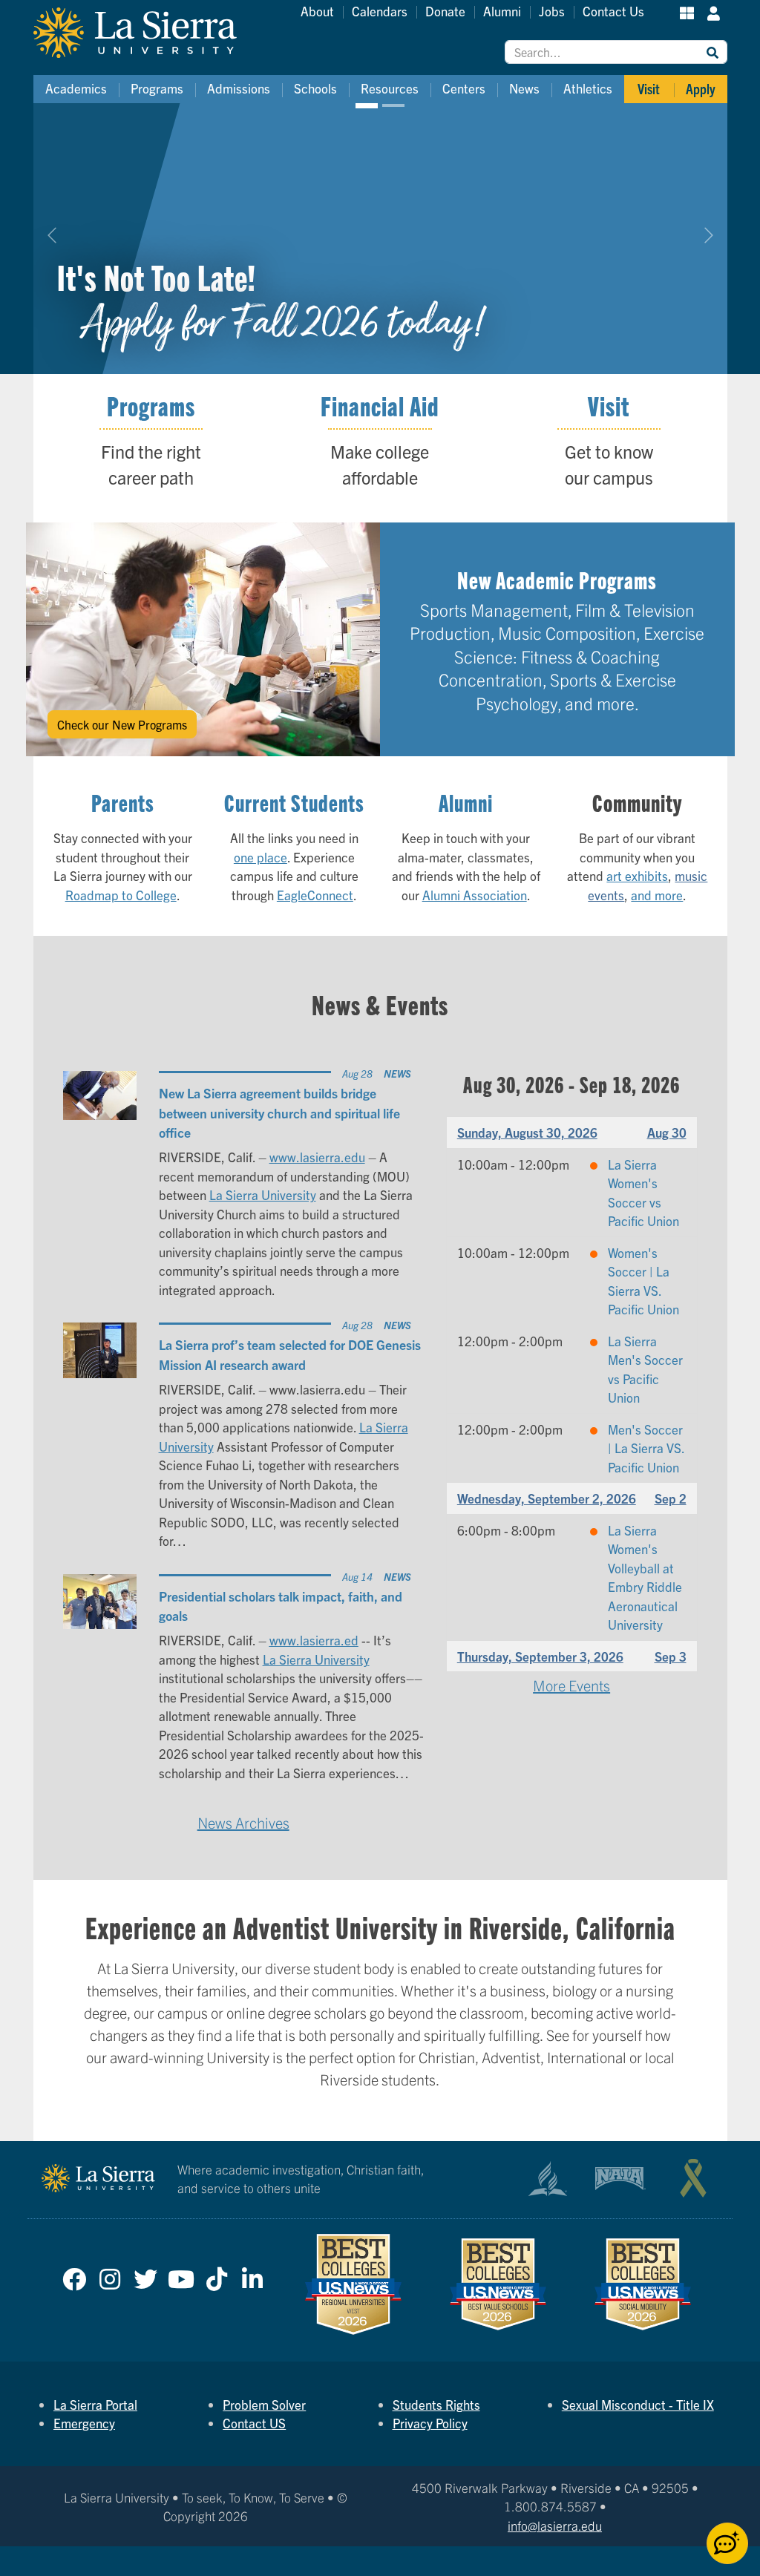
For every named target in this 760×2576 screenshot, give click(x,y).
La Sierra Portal (95, 2404)
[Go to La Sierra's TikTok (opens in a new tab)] (217, 2275)
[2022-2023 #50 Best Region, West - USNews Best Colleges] (354, 2284)
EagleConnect (315, 895)
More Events (571, 1685)
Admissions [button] (239, 88)
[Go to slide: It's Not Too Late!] (367, 105)
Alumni (466, 802)
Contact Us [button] (613, 11)
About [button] (317, 11)
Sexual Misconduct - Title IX (638, 2404)
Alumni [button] (502, 11)
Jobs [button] (552, 11)
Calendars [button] (380, 11)
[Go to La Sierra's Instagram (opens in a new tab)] (110, 2275)
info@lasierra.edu (555, 2525)
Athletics (588, 88)
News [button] (524, 88)
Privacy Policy (430, 2423)
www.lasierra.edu (317, 1157)
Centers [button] (464, 88)
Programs (151, 405)
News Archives (243, 1822)
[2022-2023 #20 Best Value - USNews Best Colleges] (498, 2284)
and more (657, 895)
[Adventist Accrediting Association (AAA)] (548, 2179)
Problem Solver (264, 2404)
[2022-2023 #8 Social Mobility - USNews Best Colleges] (642, 2284)
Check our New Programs (122, 724)
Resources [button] (390, 88)
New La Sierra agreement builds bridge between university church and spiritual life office (279, 1112)
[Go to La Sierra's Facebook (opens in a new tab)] (74, 2275)
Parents (123, 802)
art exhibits (637, 875)
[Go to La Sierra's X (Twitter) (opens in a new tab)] (145, 2275)
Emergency (84, 2423)
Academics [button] (76, 88)
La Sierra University (263, 1194)
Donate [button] (445, 11)
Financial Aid (380, 405)
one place (261, 857)
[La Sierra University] (152, 33)
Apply (701, 88)
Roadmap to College (121, 895)
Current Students (294, 802)
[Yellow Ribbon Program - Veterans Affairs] (693, 2178)
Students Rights (436, 2404)
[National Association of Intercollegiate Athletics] (620, 2179)
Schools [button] (315, 88)
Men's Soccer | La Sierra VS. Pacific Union (646, 1448)
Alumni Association (475, 895)
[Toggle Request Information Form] (727, 2543)
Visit (609, 405)
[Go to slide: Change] (393, 105)
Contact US (254, 2423)
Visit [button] (649, 88)
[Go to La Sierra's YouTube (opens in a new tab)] (181, 2275)
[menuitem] (76, 89)
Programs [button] (157, 88)
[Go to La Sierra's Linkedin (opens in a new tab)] (252, 2275)
